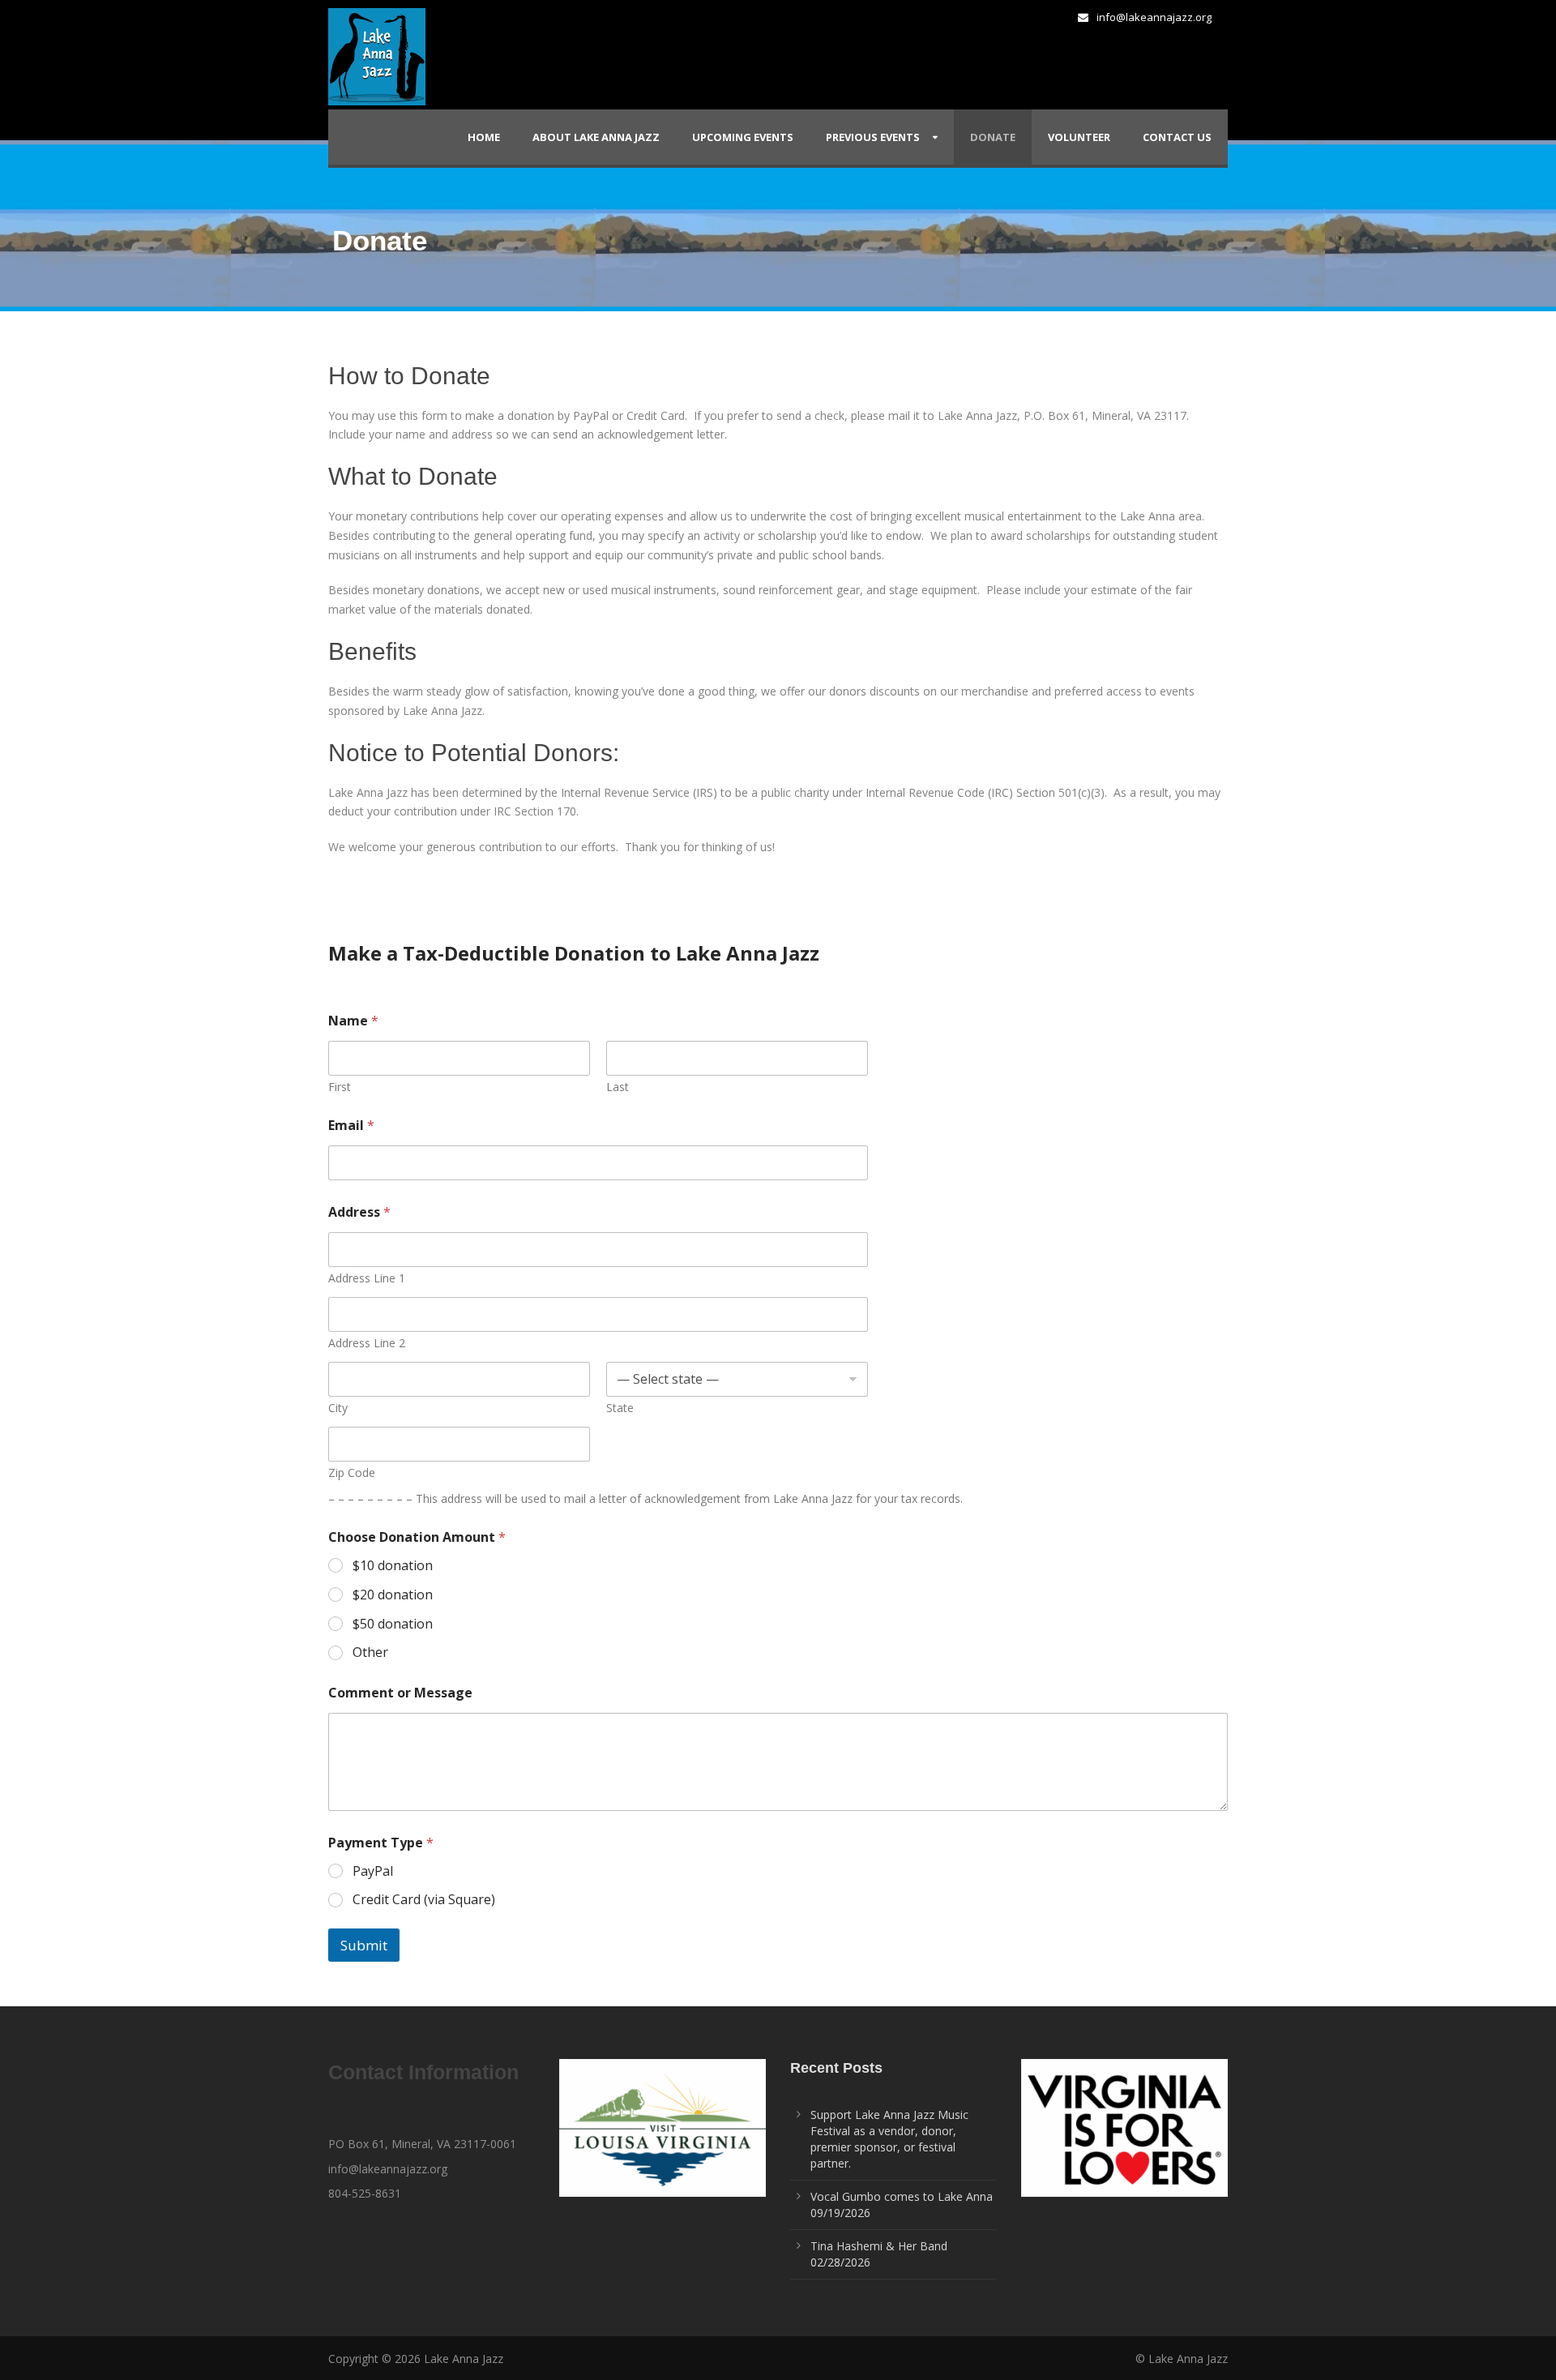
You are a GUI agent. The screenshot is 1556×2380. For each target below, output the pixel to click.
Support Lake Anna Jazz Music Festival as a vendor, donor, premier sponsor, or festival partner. (889, 2139)
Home (484, 137)
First (340, 1087)
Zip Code (352, 1473)
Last (618, 1087)
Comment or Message (400, 1693)
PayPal (373, 1871)
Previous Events (873, 137)
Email (351, 1126)
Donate (993, 137)
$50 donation (393, 1624)
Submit (364, 1945)
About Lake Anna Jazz (596, 137)
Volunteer (1079, 137)
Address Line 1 (367, 1278)
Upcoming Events (743, 137)
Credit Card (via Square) (424, 1900)
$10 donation (393, 1566)
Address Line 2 (367, 1343)
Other (370, 1652)
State (620, 1408)
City (338, 1408)
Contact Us (1177, 137)
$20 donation (393, 1595)
